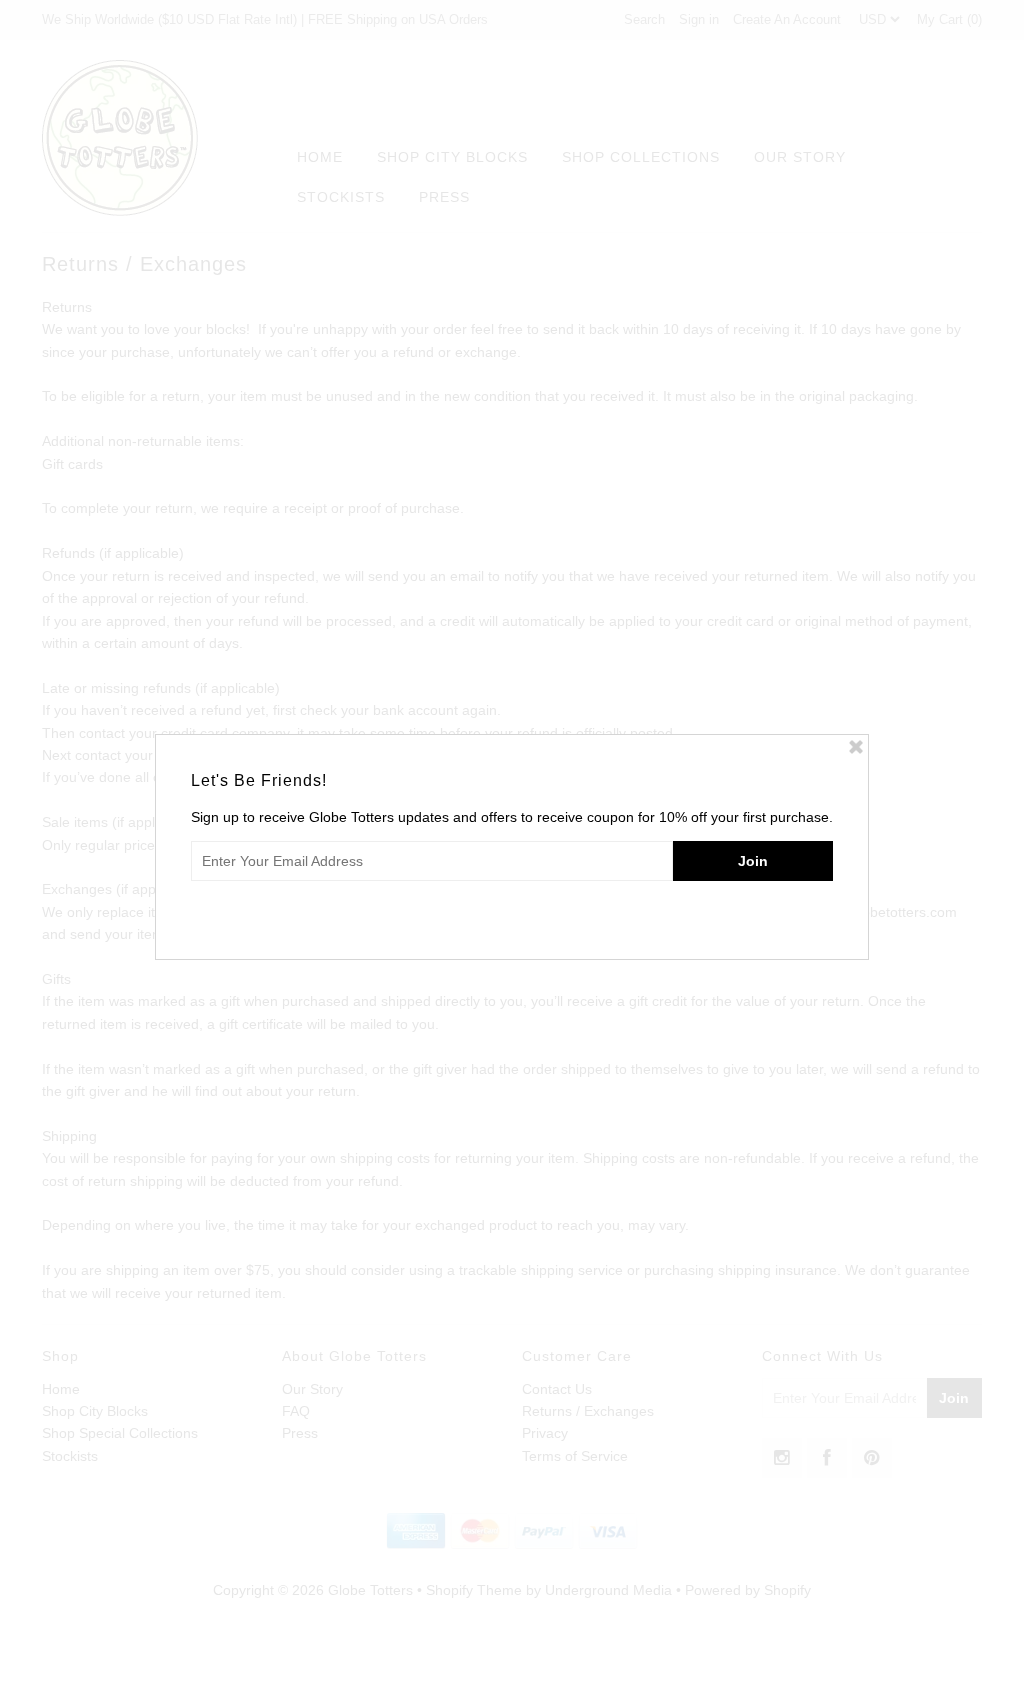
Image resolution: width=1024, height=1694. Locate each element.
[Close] (856, 747)
